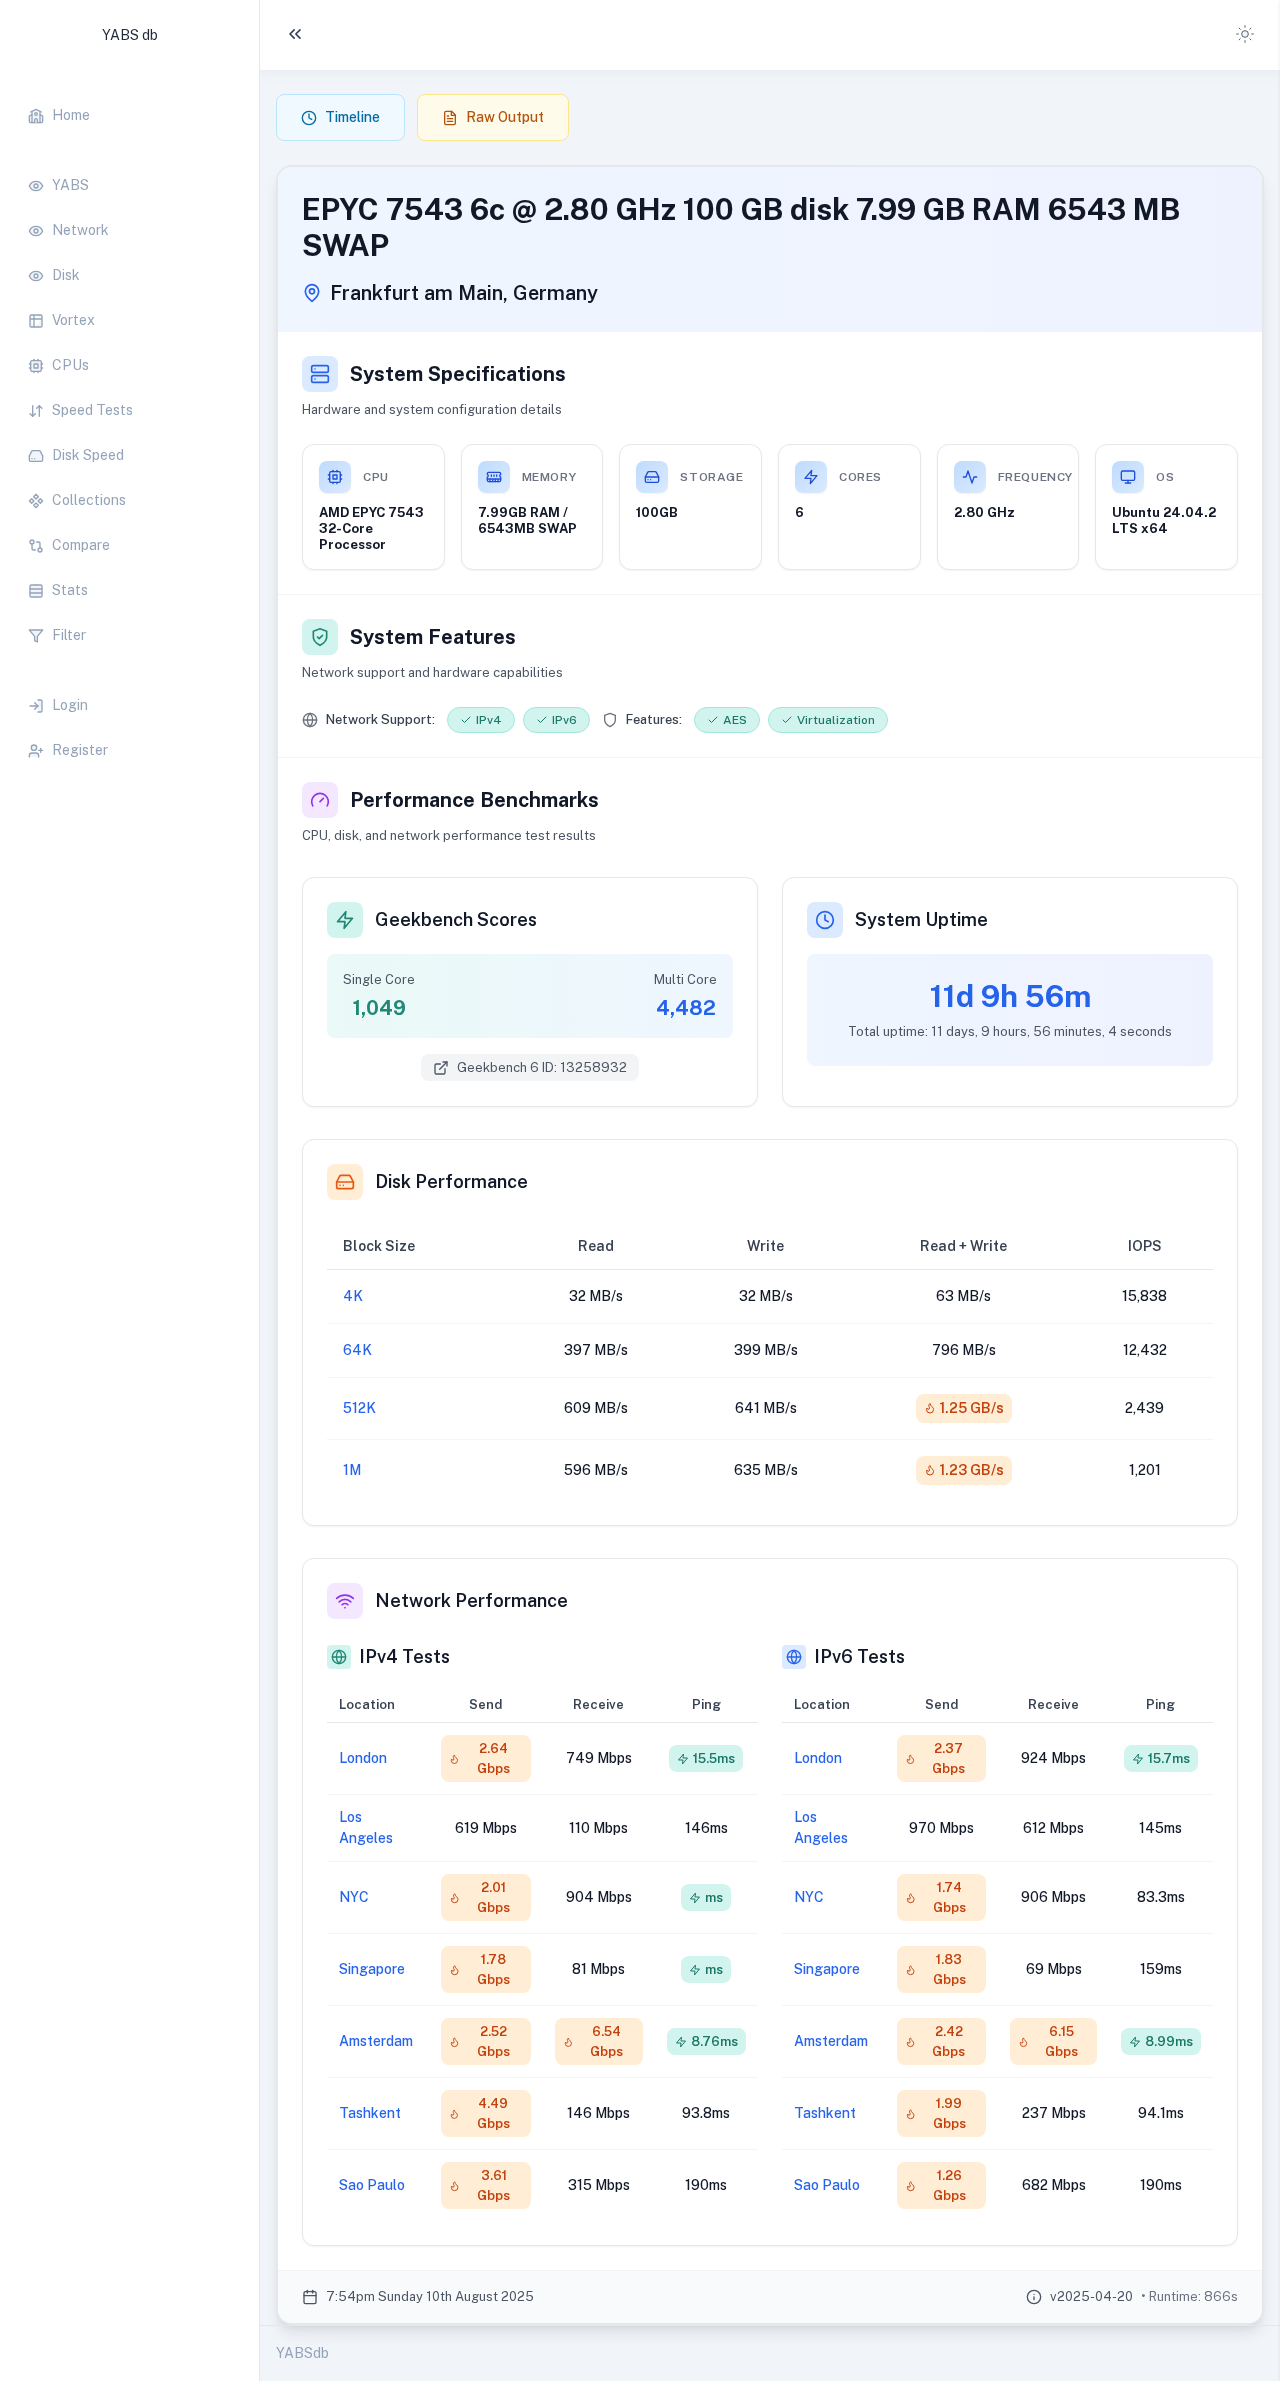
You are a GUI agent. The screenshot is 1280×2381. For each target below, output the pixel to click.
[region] (129, 422)
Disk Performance (451, 1181)
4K (353, 1296)
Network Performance (471, 1600)
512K (359, 1408)
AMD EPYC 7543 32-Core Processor (371, 529)
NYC (354, 1897)
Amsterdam (376, 2041)
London (363, 1758)
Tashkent (370, 2113)
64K (357, 1350)
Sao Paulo (372, 2185)
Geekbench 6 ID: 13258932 (542, 1067)
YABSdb (302, 2353)
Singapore (372, 1969)
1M (352, 1470)
